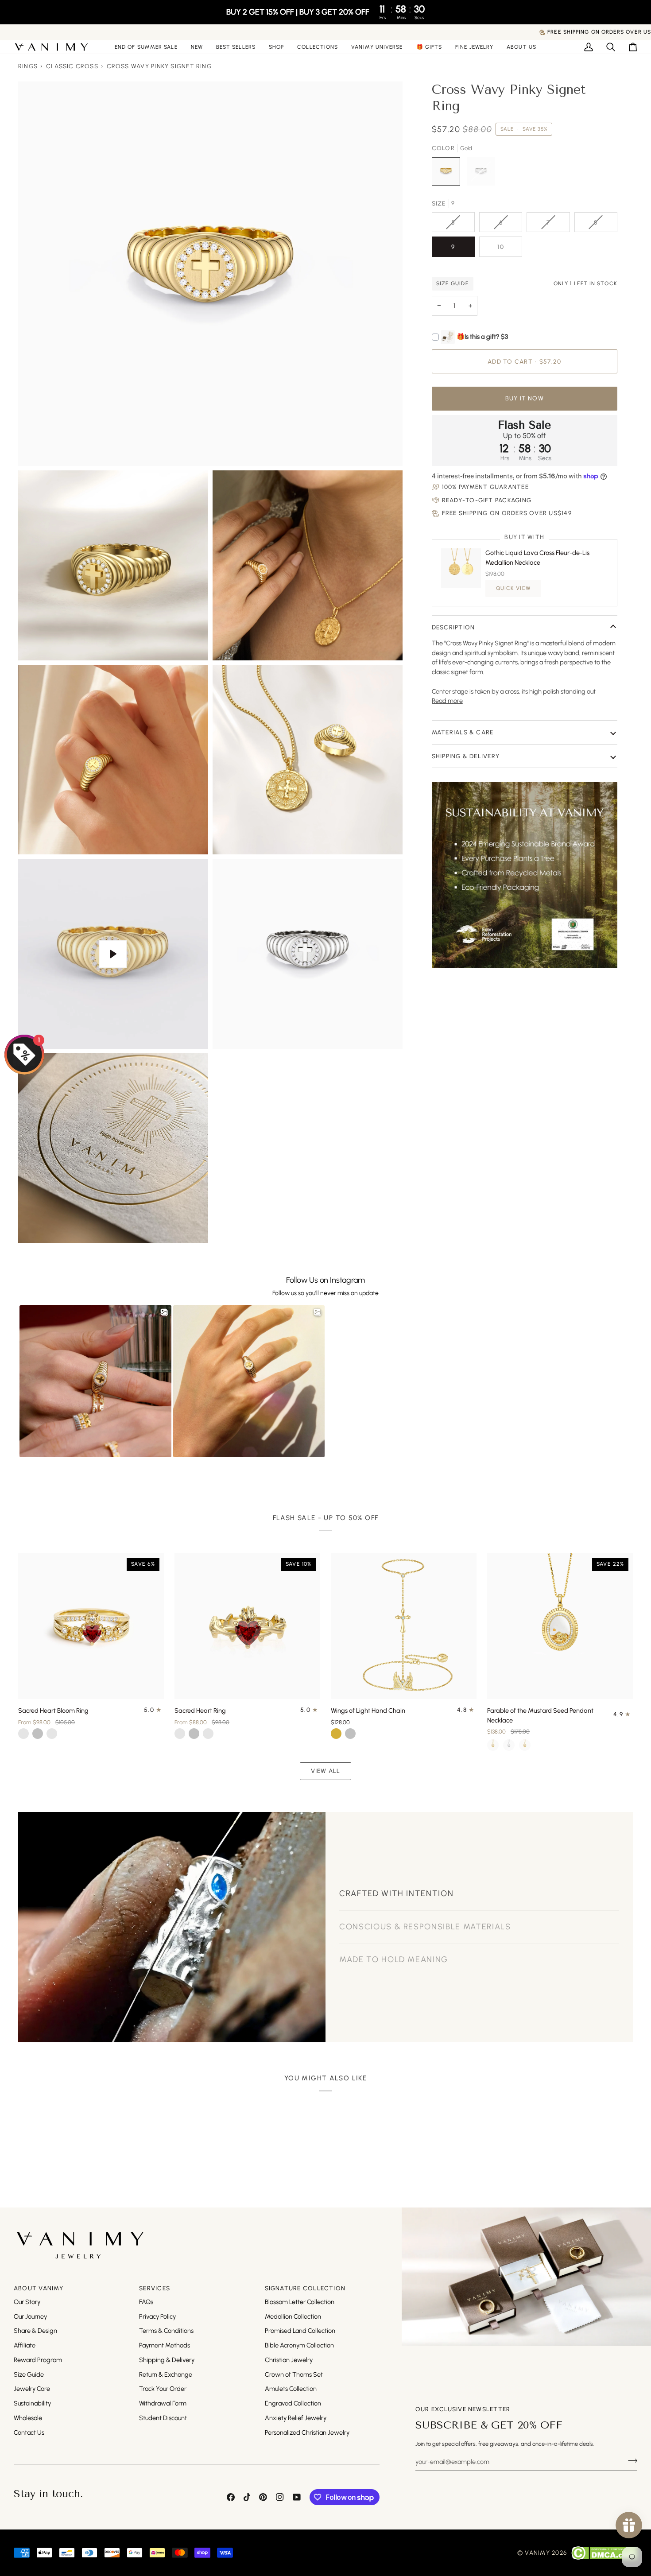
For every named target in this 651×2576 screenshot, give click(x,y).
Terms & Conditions (166, 2331)
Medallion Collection (293, 2316)
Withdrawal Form (163, 2403)
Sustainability (32, 2403)
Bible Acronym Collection (299, 2345)
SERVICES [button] (155, 2288)
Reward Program (38, 2360)
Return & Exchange (166, 2374)
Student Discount (163, 2418)
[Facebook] (231, 2497)
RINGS (28, 66)
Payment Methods (165, 2345)
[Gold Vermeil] (525, 1745)
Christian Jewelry (289, 2360)
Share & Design (35, 2331)
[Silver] (509, 1745)
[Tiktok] (247, 2497)
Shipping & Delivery (466, 756)
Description (453, 627)
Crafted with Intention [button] (396, 1879)
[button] (276, 47)
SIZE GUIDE (453, 283)
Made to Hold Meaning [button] (394, 1975)
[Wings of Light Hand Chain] (404, 1626)
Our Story (27, 2302)
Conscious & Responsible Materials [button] (425, 1942)
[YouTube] (297, 2497)
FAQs (146, 2302)
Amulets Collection (291, 2389)
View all (326, 1771)
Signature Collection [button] (305, 2288)
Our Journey (30, 2316)
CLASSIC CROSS (72, 66)
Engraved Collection (293, 2403)
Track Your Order (163, 2389)
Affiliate (25, 2345)
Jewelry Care (32, 2389)
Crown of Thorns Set (294, 2374)
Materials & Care (463, 732)
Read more (447, 701)
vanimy (537, 2553)
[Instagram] (280, 2497)
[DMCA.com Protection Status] (604, 2553)
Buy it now (525, 398)
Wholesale (28, 2418)
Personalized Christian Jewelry (307, 2432)
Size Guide (29, 2374)
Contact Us (29, 2432)
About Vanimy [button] (39, 2288)
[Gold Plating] (493, 1745)
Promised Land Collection (300, 2331)
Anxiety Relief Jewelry (296, 2418)
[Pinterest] (263, 2497)
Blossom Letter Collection (300, 2302)
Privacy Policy (157, 2316)
